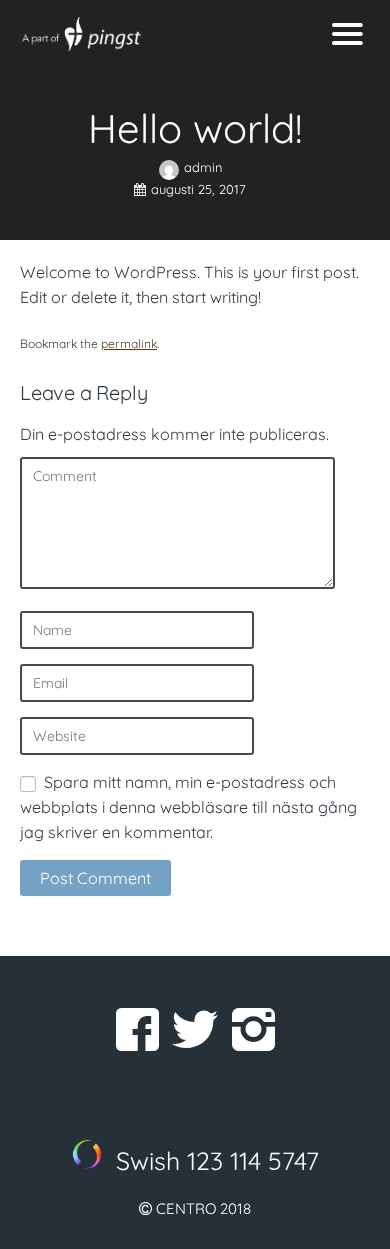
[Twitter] (195, 1029)
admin (203, 167)
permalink (129, 343)
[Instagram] (253, 1029)
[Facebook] (137, 1029)
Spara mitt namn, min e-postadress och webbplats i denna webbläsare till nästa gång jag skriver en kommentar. (188, 807)
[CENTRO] (147, 34)
